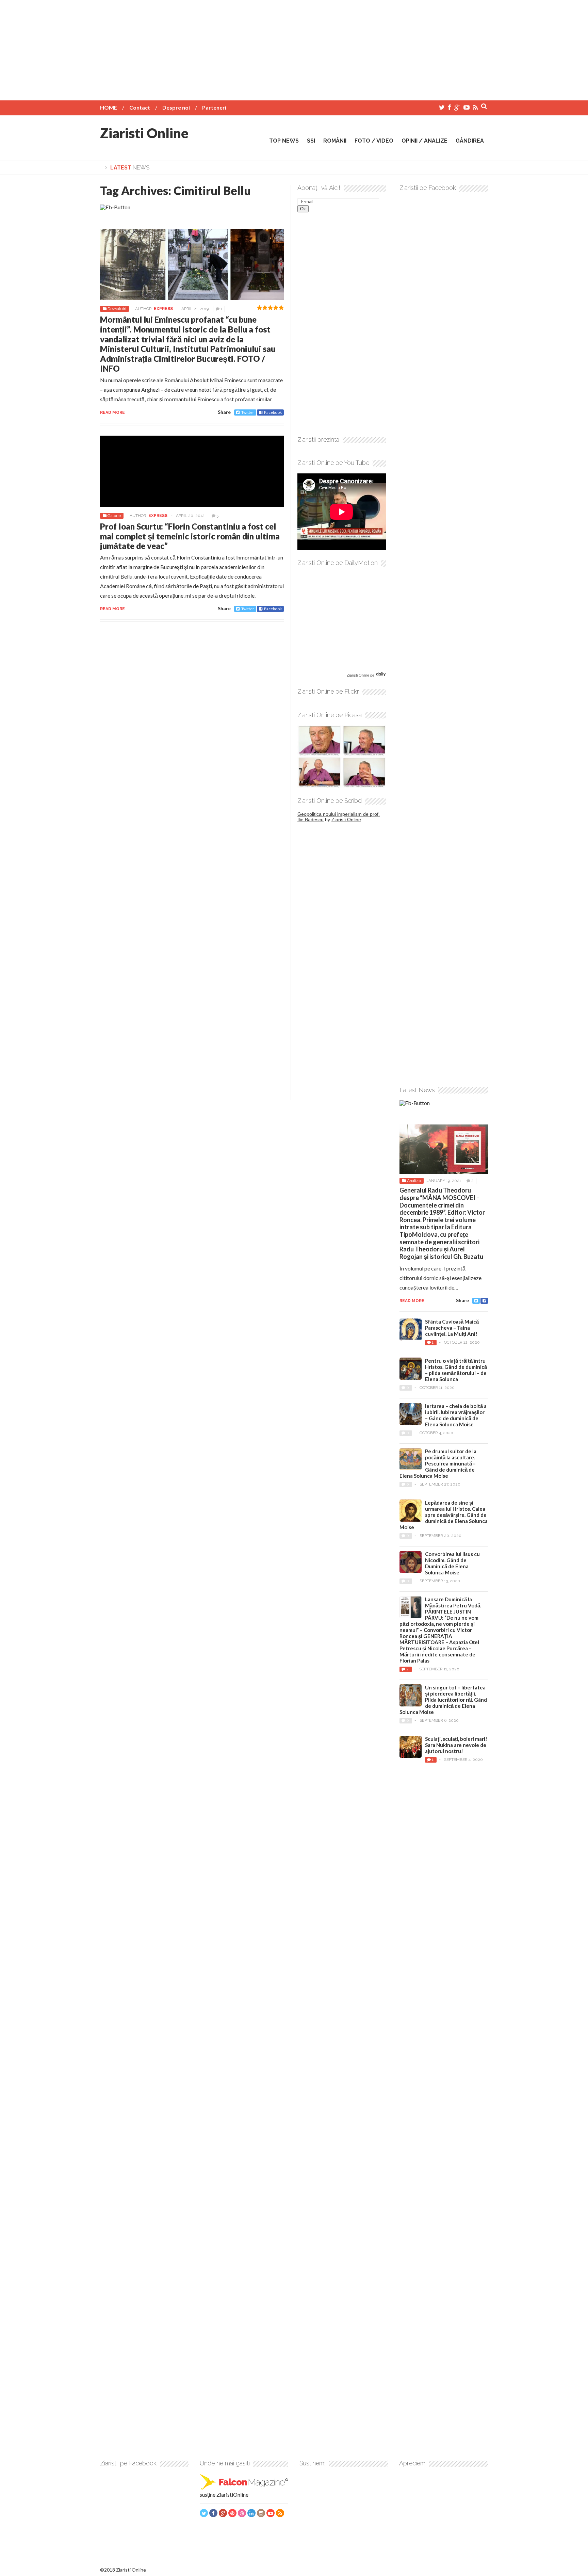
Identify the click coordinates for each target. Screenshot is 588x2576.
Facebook (273, 412)
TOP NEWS (284, 141)
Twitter (248, 412)
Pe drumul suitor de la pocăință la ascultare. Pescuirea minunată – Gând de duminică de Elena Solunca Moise (438, 1463)
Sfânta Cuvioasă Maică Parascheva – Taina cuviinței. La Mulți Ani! (452, 1328)
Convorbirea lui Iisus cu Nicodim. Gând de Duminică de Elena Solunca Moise (452, 1563)
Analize (414, 1181)
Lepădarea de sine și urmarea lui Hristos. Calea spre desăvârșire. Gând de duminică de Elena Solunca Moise (444, 1515)
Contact (140, 107)
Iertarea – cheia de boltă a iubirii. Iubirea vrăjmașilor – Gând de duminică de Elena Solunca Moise (456, 1415)
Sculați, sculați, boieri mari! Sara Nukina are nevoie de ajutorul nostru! (456, 1745)
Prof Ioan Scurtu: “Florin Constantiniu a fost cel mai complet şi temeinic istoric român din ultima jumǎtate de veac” (190, 536)
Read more (112, 412)
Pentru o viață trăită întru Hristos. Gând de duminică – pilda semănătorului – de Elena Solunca (456, 1370)
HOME (109, 107)
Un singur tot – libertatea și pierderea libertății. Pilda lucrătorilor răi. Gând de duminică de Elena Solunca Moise (443, 1700)
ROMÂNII (335, 141)
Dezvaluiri (117, 309)
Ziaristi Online (144, 133)
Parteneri (214, 107)
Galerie (114, 516)
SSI (311, 141)
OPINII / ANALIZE (424, 141)
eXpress (163, 309)
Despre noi (176, 107)
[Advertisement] (294, 48)
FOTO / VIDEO (374, 141)
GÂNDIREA (470, 141)
